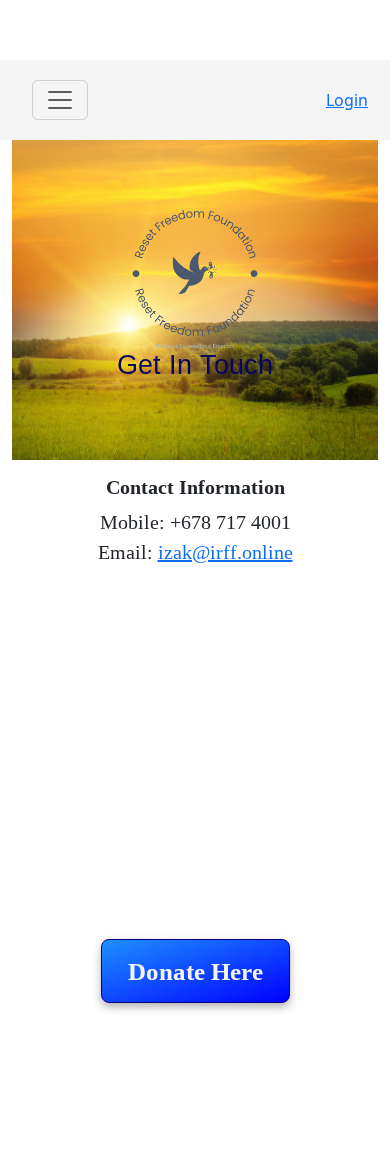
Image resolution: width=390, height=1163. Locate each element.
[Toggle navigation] (60, 100)
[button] (195, 971)
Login (347, 100)
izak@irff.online (225, 552)
